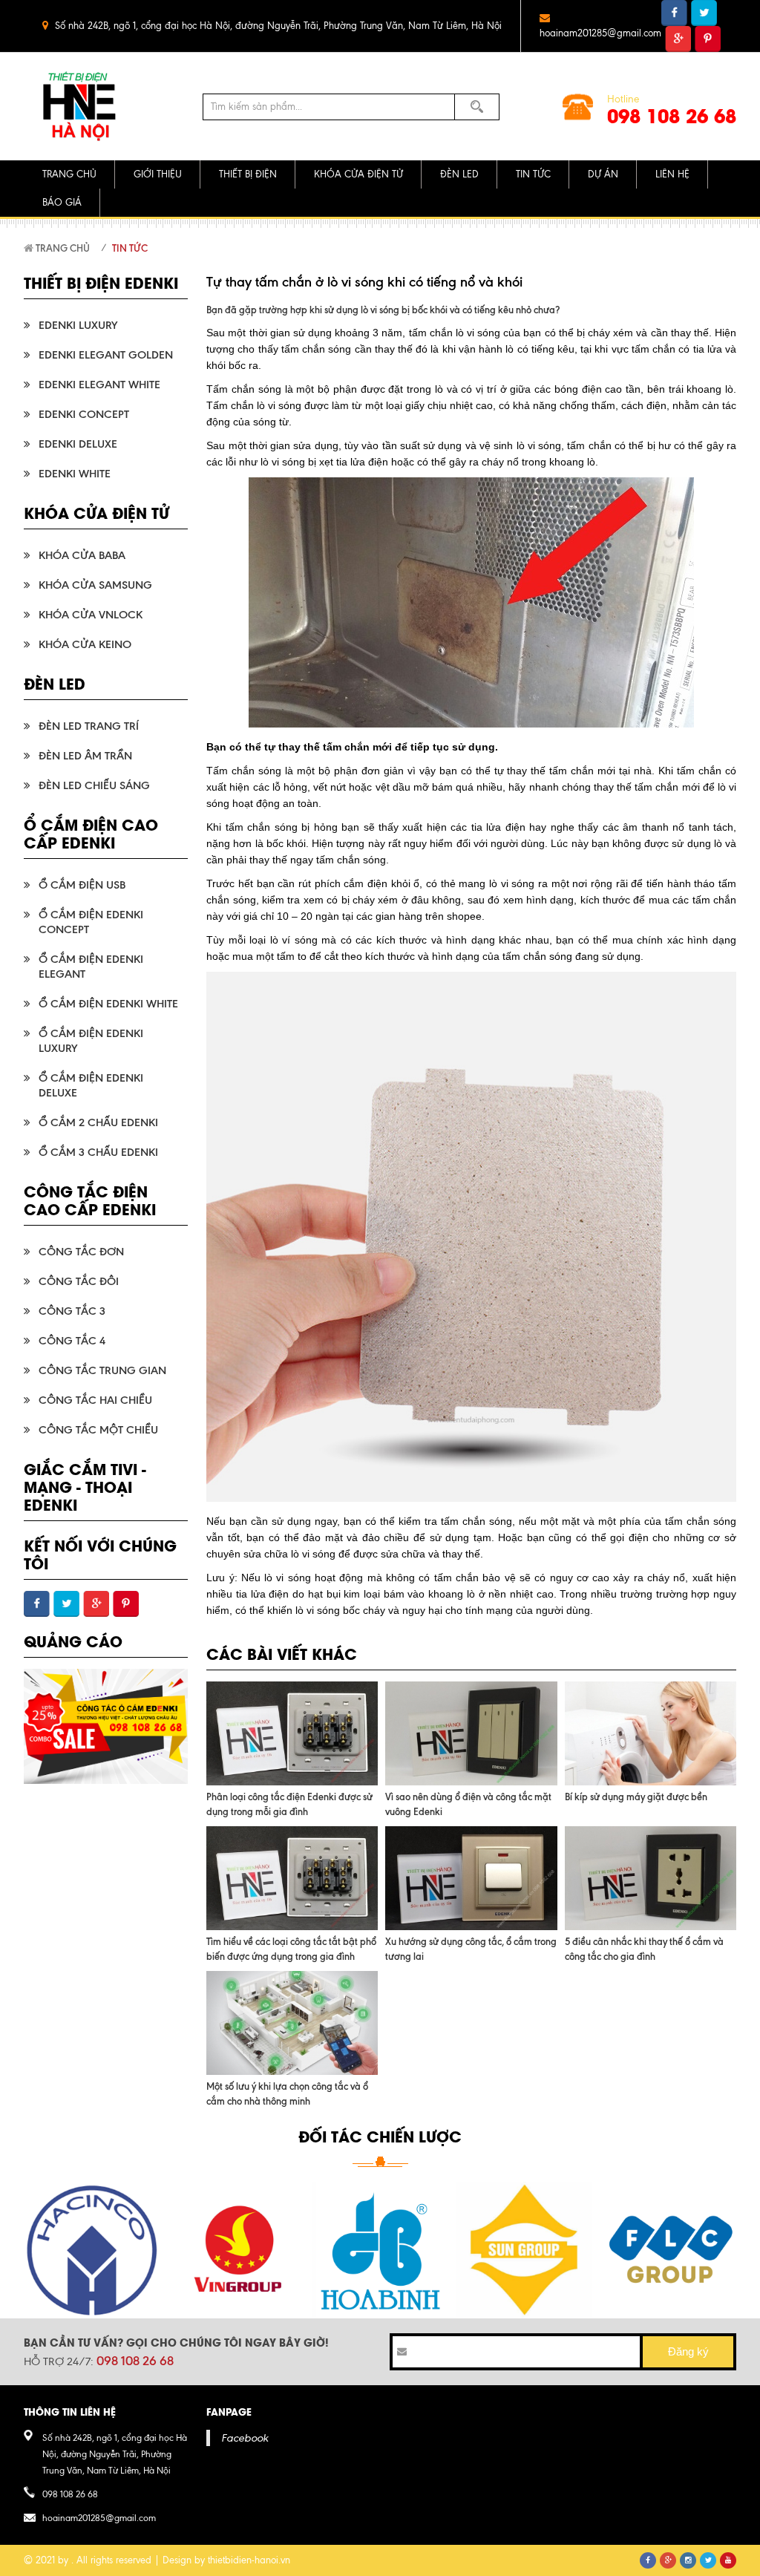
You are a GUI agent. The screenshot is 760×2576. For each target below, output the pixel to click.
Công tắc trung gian (102, 1370)
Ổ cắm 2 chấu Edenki (98, 1122)
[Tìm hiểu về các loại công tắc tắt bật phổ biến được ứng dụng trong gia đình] (292, 1878)
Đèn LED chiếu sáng (94, 785)
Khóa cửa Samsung (95, 585)
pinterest (708, 39)
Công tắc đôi (79, 1281)
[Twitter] (708, 2560)
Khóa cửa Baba (82, 555)
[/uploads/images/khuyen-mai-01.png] (106, 1726)
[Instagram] (688, 2560)
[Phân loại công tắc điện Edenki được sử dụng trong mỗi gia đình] (292, 1733)
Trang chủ (62, 248)
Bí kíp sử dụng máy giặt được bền (636, 1797)
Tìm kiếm (477, 107)
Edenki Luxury (78, 325)
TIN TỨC (533, 174)
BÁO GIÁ (62, 202)
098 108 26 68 (672, 115)
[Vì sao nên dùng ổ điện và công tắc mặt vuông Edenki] (471, 1733)
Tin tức (130, 248)
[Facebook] (648, 2560)
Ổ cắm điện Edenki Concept (91, 922)
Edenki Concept (84, 414)
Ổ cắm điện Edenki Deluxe (91, 1085)
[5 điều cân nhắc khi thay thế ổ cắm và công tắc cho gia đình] (651, 1878)
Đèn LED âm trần (85, 756)
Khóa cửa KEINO (85, 644)
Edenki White (75, 474)
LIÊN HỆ (672, 174)
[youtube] (728, 2560)
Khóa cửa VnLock (91, 615)
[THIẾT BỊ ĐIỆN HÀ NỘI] (81, 107)
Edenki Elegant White (99, 385)
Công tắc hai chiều (95, 1400)
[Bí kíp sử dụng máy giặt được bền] (651, 1733)
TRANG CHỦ (69, 174)
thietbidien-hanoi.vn (249, 2560)
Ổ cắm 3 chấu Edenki (98, 1152)
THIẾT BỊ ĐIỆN (248, 174)
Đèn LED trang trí (89, 726)
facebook (674, 13)
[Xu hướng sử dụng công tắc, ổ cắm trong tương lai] (471, 1878)
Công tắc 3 (72, 1311)
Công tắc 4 (72, 1341)
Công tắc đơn (81, 1252)
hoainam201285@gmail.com (600, 33)
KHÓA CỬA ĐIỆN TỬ (358, 174)
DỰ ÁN (603, 174)
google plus (678, 39)
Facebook (245, 2438)
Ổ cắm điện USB (82, 885)
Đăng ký (688, 2351)
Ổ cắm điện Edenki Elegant (91, 967)
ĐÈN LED (459, 174)
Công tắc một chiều (98, 1430)
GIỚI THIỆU (158, 174)
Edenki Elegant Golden (106, 355)
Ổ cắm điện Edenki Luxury (91, 1041)
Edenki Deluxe (78, 444)
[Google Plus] (668, 2560)
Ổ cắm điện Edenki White (108, 1004)
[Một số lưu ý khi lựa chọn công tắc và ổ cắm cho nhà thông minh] (292, 2023)
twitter (704, 13)
